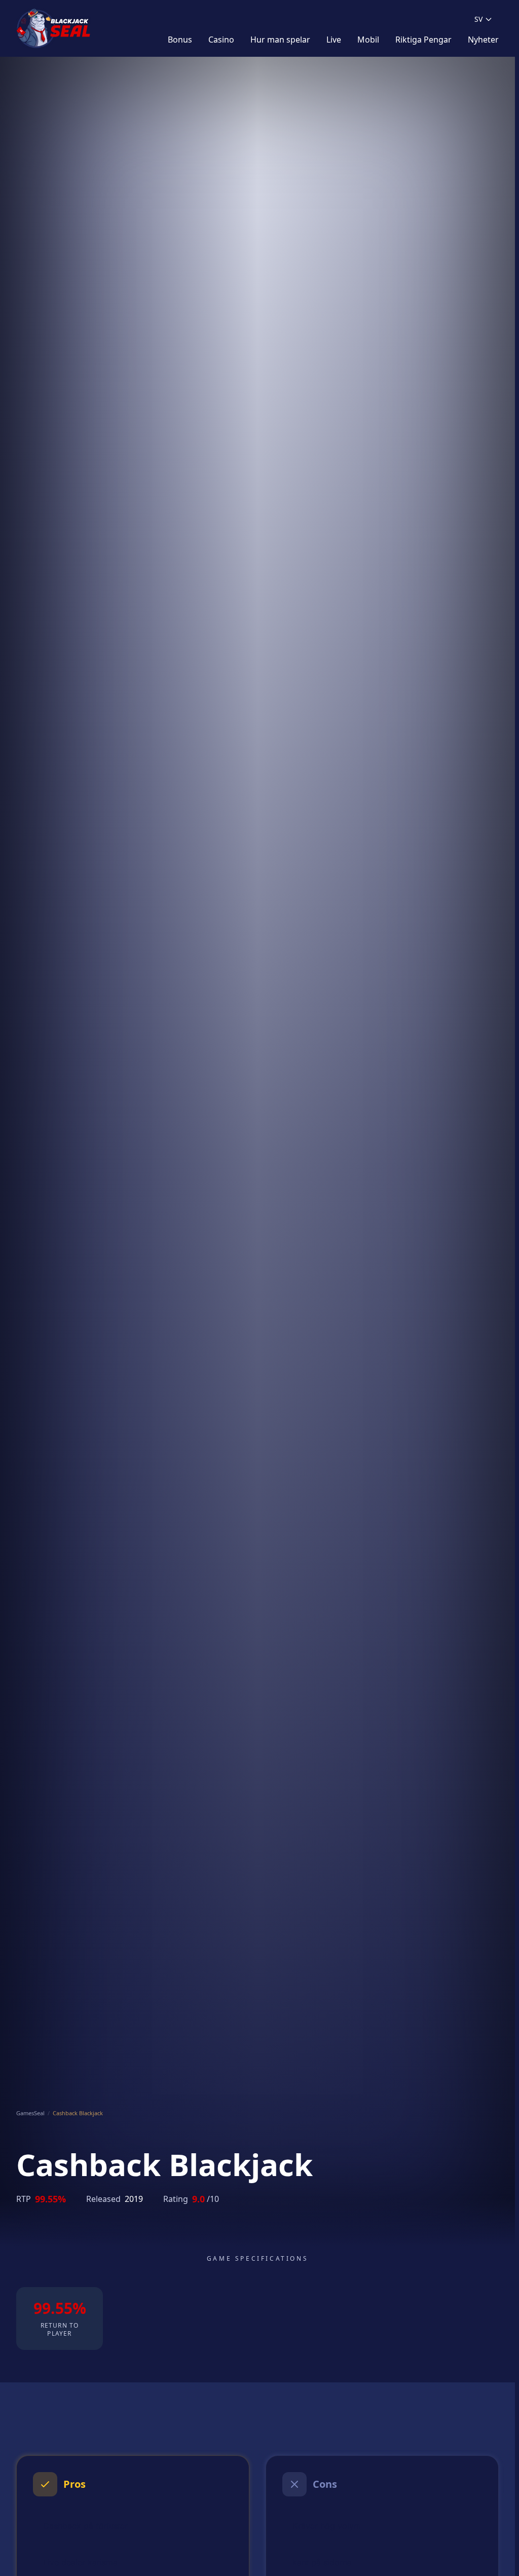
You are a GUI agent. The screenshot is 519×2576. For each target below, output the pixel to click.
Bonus (180, 40)
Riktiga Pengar (423, 40)
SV (478, 19)
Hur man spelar (280, 40)
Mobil (368, 40)
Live (334, 40)
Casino (221, 40)
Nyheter (483, 40)
